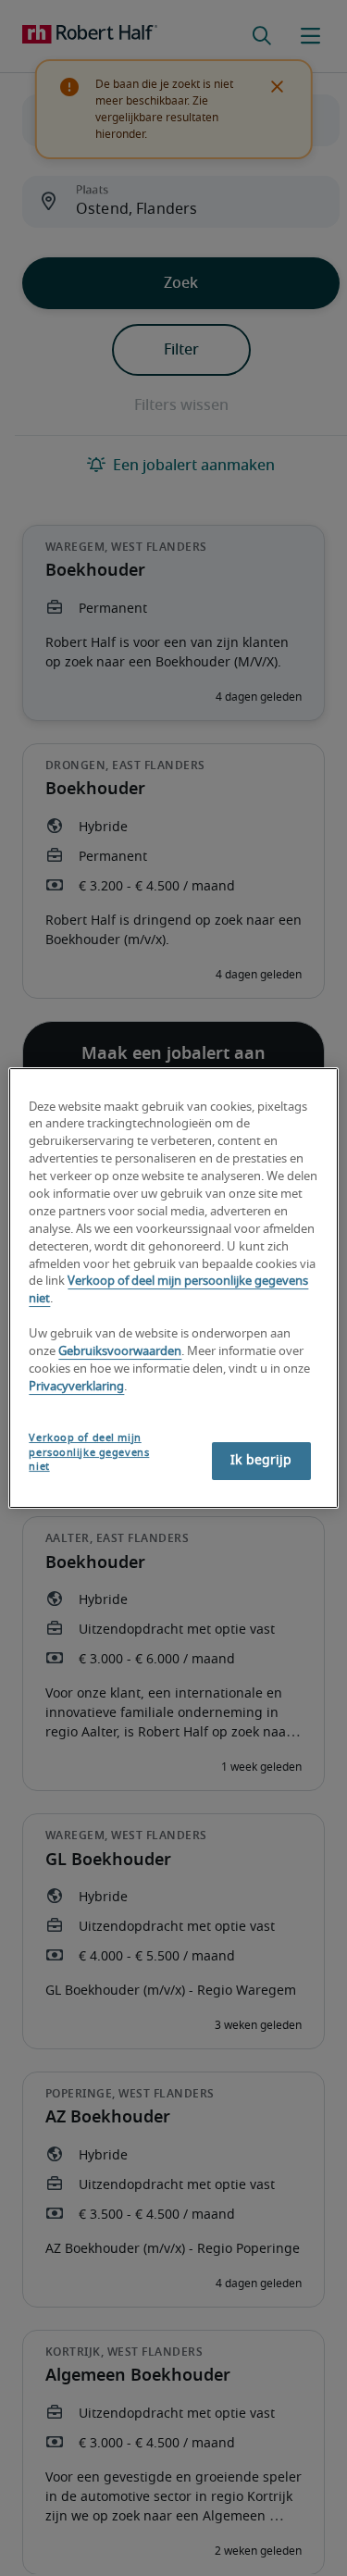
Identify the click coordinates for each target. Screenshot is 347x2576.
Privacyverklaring (76, 1387)
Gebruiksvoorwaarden (120, 1352)
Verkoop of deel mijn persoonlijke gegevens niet (89, 1453)
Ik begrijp (261, 1461)
